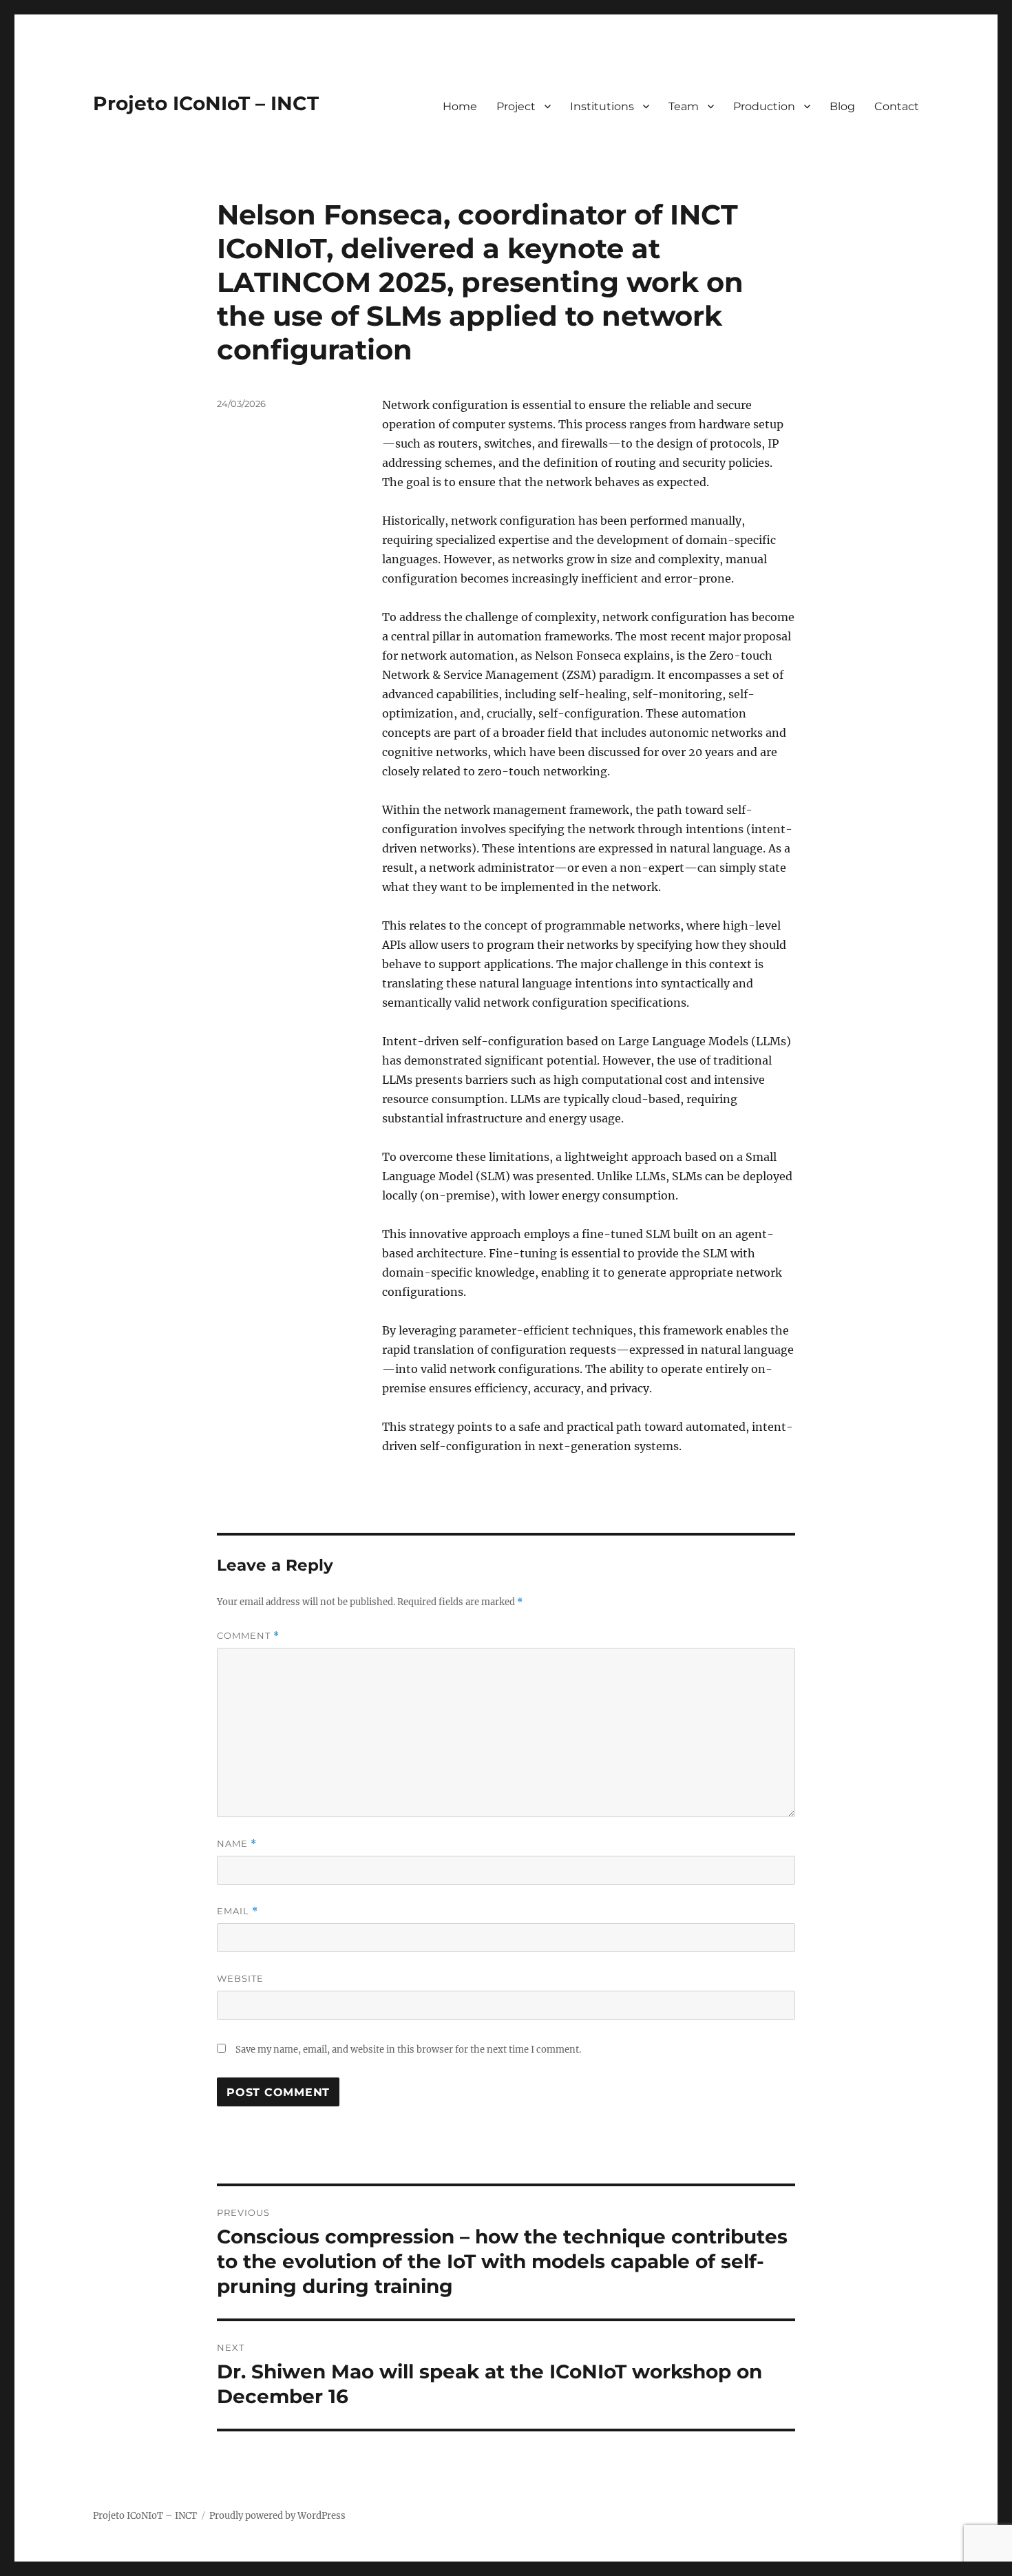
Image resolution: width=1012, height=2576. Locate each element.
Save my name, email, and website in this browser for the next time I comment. (408, 2050)
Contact (897, 106)
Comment (248, 1636)
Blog (842, 106)
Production (764, 106)
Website (240, 1978)
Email (238, 1911)
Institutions (602, 106)
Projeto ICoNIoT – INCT (206, 103)
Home (460, 106)
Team (684, 106)
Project (516, 106)
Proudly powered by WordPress (277, 2516)
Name (237, 1844)
